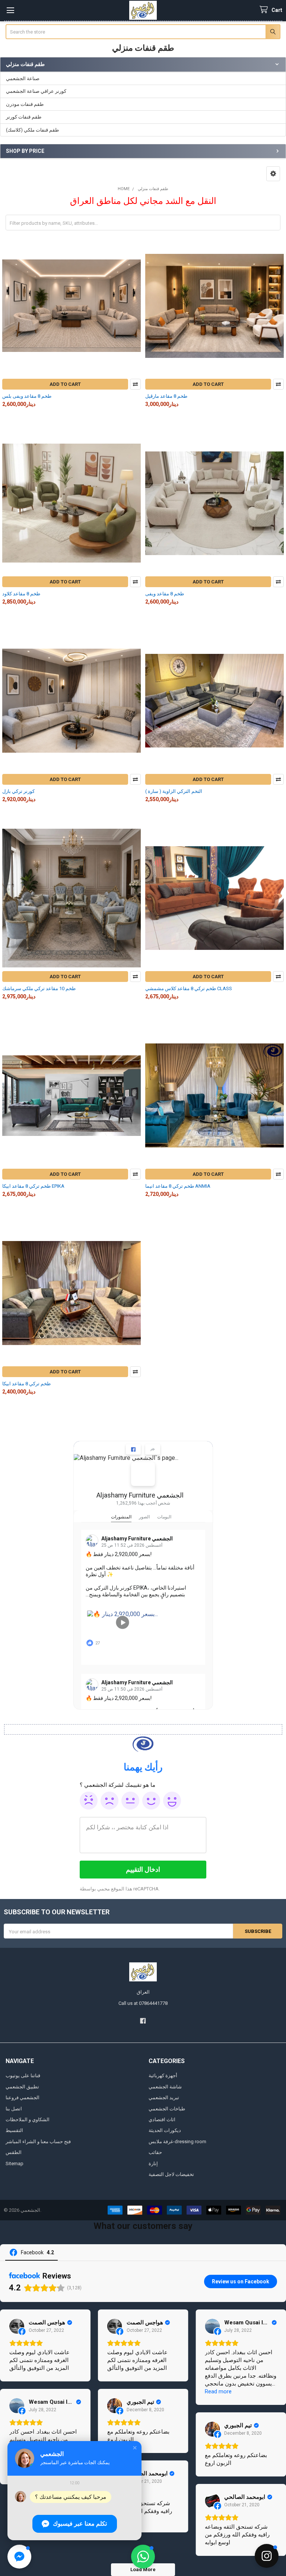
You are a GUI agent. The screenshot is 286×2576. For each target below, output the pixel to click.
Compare (135, 384)
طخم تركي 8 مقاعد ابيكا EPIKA (33, 1186)
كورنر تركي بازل (18, 791)
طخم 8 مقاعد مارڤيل (166, 396)
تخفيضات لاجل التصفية (171, 2174)
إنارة (153, 2164)
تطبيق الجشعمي (22, 2087)
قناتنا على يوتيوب (23, 2076)
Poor (109, 1801)
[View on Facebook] (17, 2326)
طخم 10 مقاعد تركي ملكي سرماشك (39, 988)
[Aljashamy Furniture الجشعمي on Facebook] (143, 1474)
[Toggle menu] (10, 10)
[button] (273, 174)
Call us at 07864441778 (143, 2003)
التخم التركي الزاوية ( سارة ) (174, 791)
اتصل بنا (14, 2109)
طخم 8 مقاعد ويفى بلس (27, 396)
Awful (89, 1801)
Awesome (172, 1801)
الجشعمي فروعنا (23, 2098)
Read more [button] (218, 2391)
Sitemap (15, 2164)
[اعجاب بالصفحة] (133, 1449)
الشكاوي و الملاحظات (28, 2120)
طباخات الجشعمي (167, 2109)
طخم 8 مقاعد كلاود (21, 594)
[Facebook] (143, 2021)
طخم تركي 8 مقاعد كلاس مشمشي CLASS (189, 988)
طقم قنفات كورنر (24, 117)
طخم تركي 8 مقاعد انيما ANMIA (178, 1186)
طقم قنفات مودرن (25, 104)
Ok (130, 1801)
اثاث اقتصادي (162, 2120)
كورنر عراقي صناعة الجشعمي (36, 91)
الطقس (14, 2152)
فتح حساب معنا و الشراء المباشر (38, 2142)
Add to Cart (65, 384)
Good (151, 1801)
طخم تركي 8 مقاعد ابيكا (26, 1384)
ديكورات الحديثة (165, 2130)
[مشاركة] (153, 1449)
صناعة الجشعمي (23, 78)
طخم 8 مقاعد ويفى (165, 594)
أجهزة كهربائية (163, 2076)
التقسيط (14, 2130)
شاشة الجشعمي (165, 2087)
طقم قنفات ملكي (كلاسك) (32, 130)
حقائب (155, 2152)
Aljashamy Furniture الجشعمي (140, 1495)
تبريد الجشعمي (164, 2098)
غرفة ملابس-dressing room (177, 2142)
